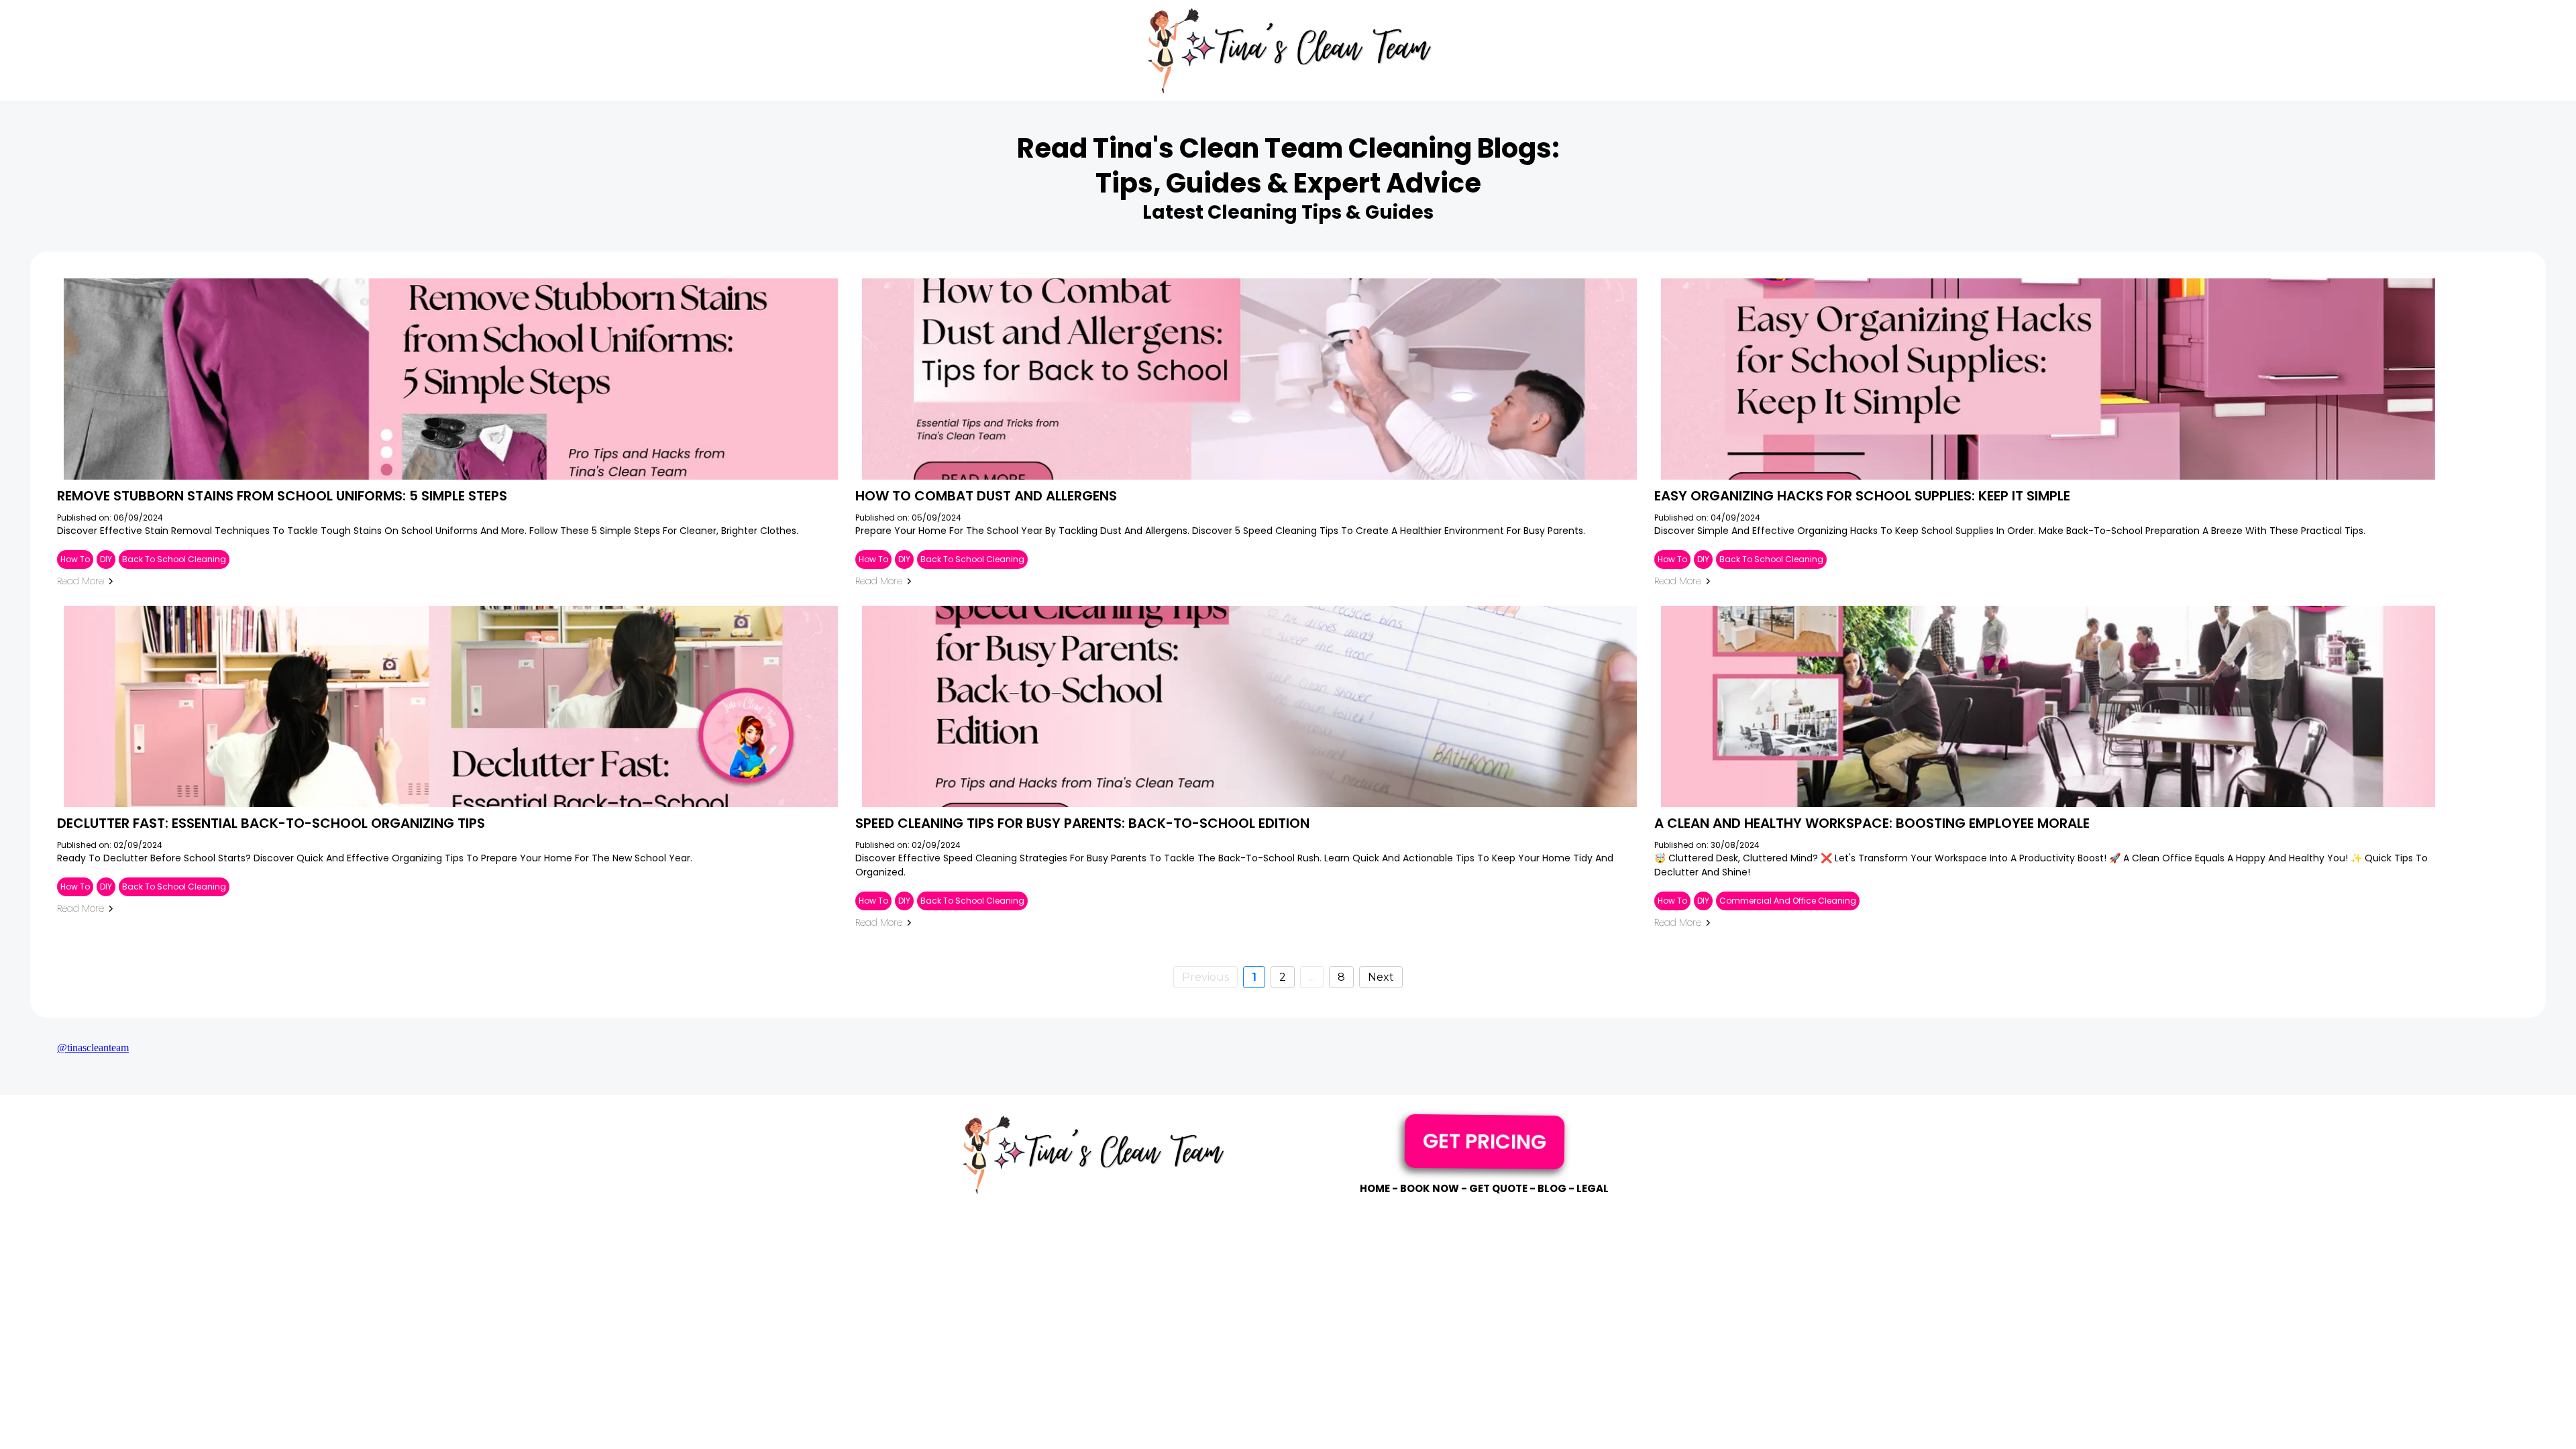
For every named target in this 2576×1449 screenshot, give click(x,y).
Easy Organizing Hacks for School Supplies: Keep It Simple (1862, 496)
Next (1381, 977)
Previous (1205, 977)
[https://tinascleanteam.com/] (1288, 50)
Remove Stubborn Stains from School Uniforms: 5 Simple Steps (282, 496)
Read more (80, 581)
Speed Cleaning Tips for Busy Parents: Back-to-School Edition (1082, 823)
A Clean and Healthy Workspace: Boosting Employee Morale (1872, 823)
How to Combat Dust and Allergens (986, 496)
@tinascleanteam (93, 1048)
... (1312, 977)
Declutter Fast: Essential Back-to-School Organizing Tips (271, 823)
